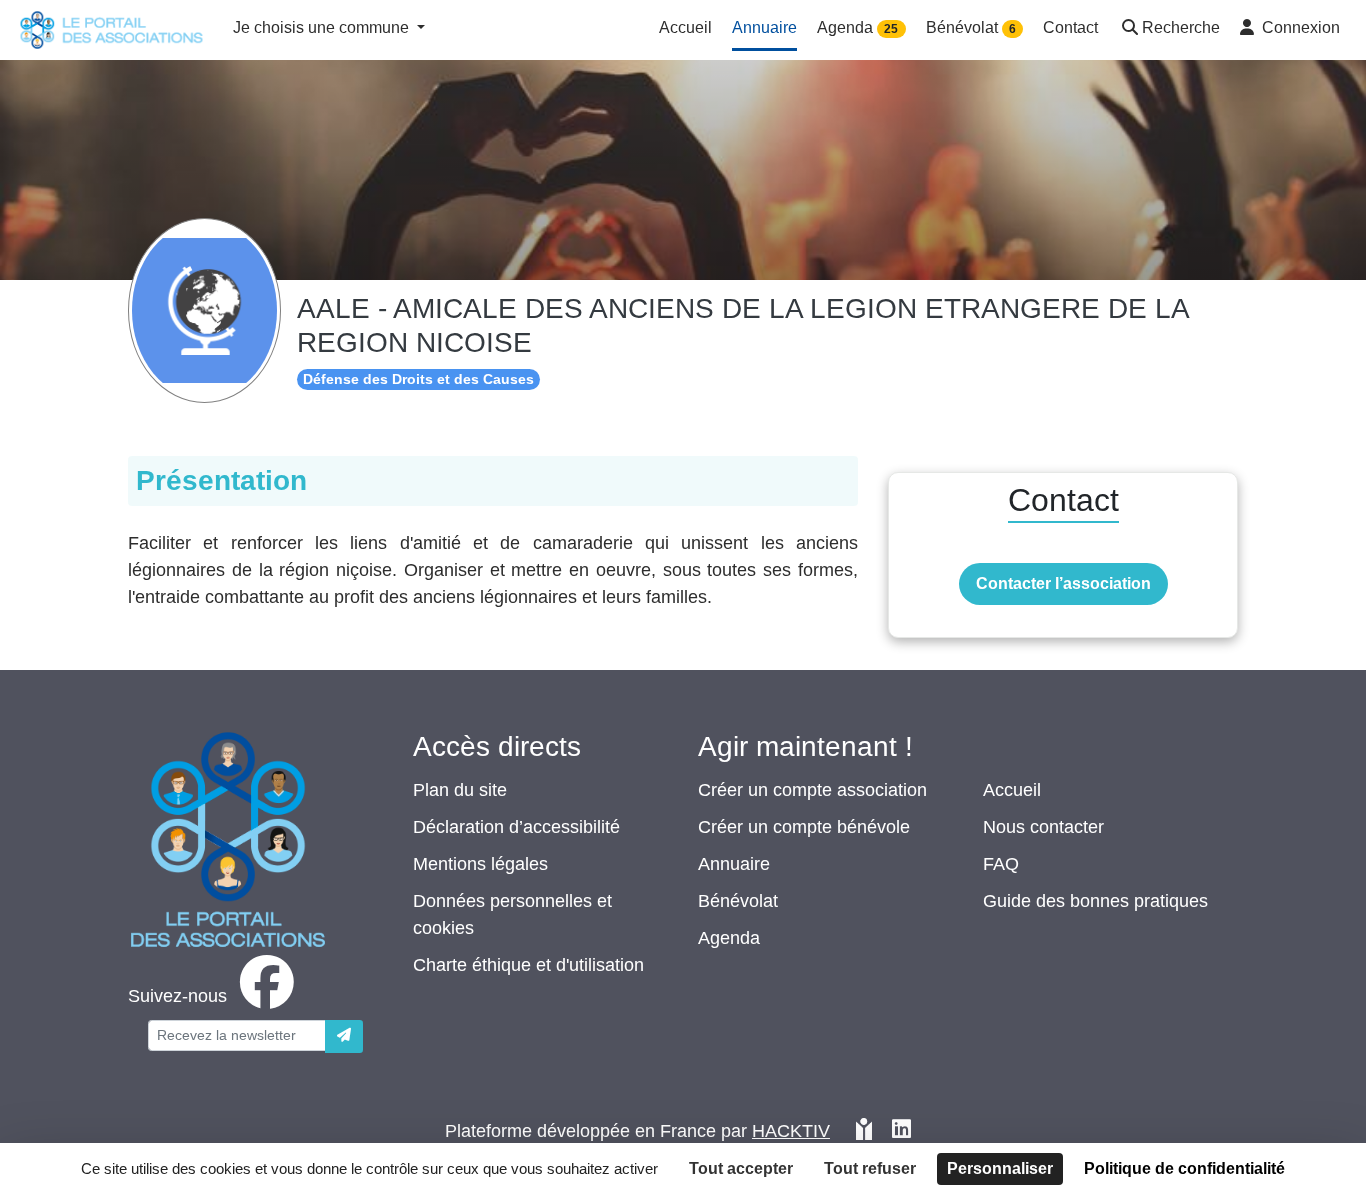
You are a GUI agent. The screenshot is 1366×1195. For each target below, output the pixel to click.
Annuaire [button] (764, 27)
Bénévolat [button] (971, 27)
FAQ (1001, 864)
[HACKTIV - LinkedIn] (901, 1131)
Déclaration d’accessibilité (516, 827)
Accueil (1012, 790)
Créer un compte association (812, 790)
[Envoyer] (344, 1036)
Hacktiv (791, 1131)
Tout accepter (741, 1168)
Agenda (729, 938)
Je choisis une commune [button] (323, 27)
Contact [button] (1070, 27)
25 (891, 29)
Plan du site (460, 790)
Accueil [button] (685, 27)
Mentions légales (480, 864)
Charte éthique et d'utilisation (528, 965)
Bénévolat (738, 901)
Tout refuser (870, 1168)
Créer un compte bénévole (804, 827)
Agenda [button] (857, 27)
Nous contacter (1043, 827)
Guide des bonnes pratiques (1095, 901)
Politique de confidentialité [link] (1184, 1168)
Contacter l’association (1063, 583)
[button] (1169, 29)
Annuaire (734, 864)
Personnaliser (1000, 1168)
